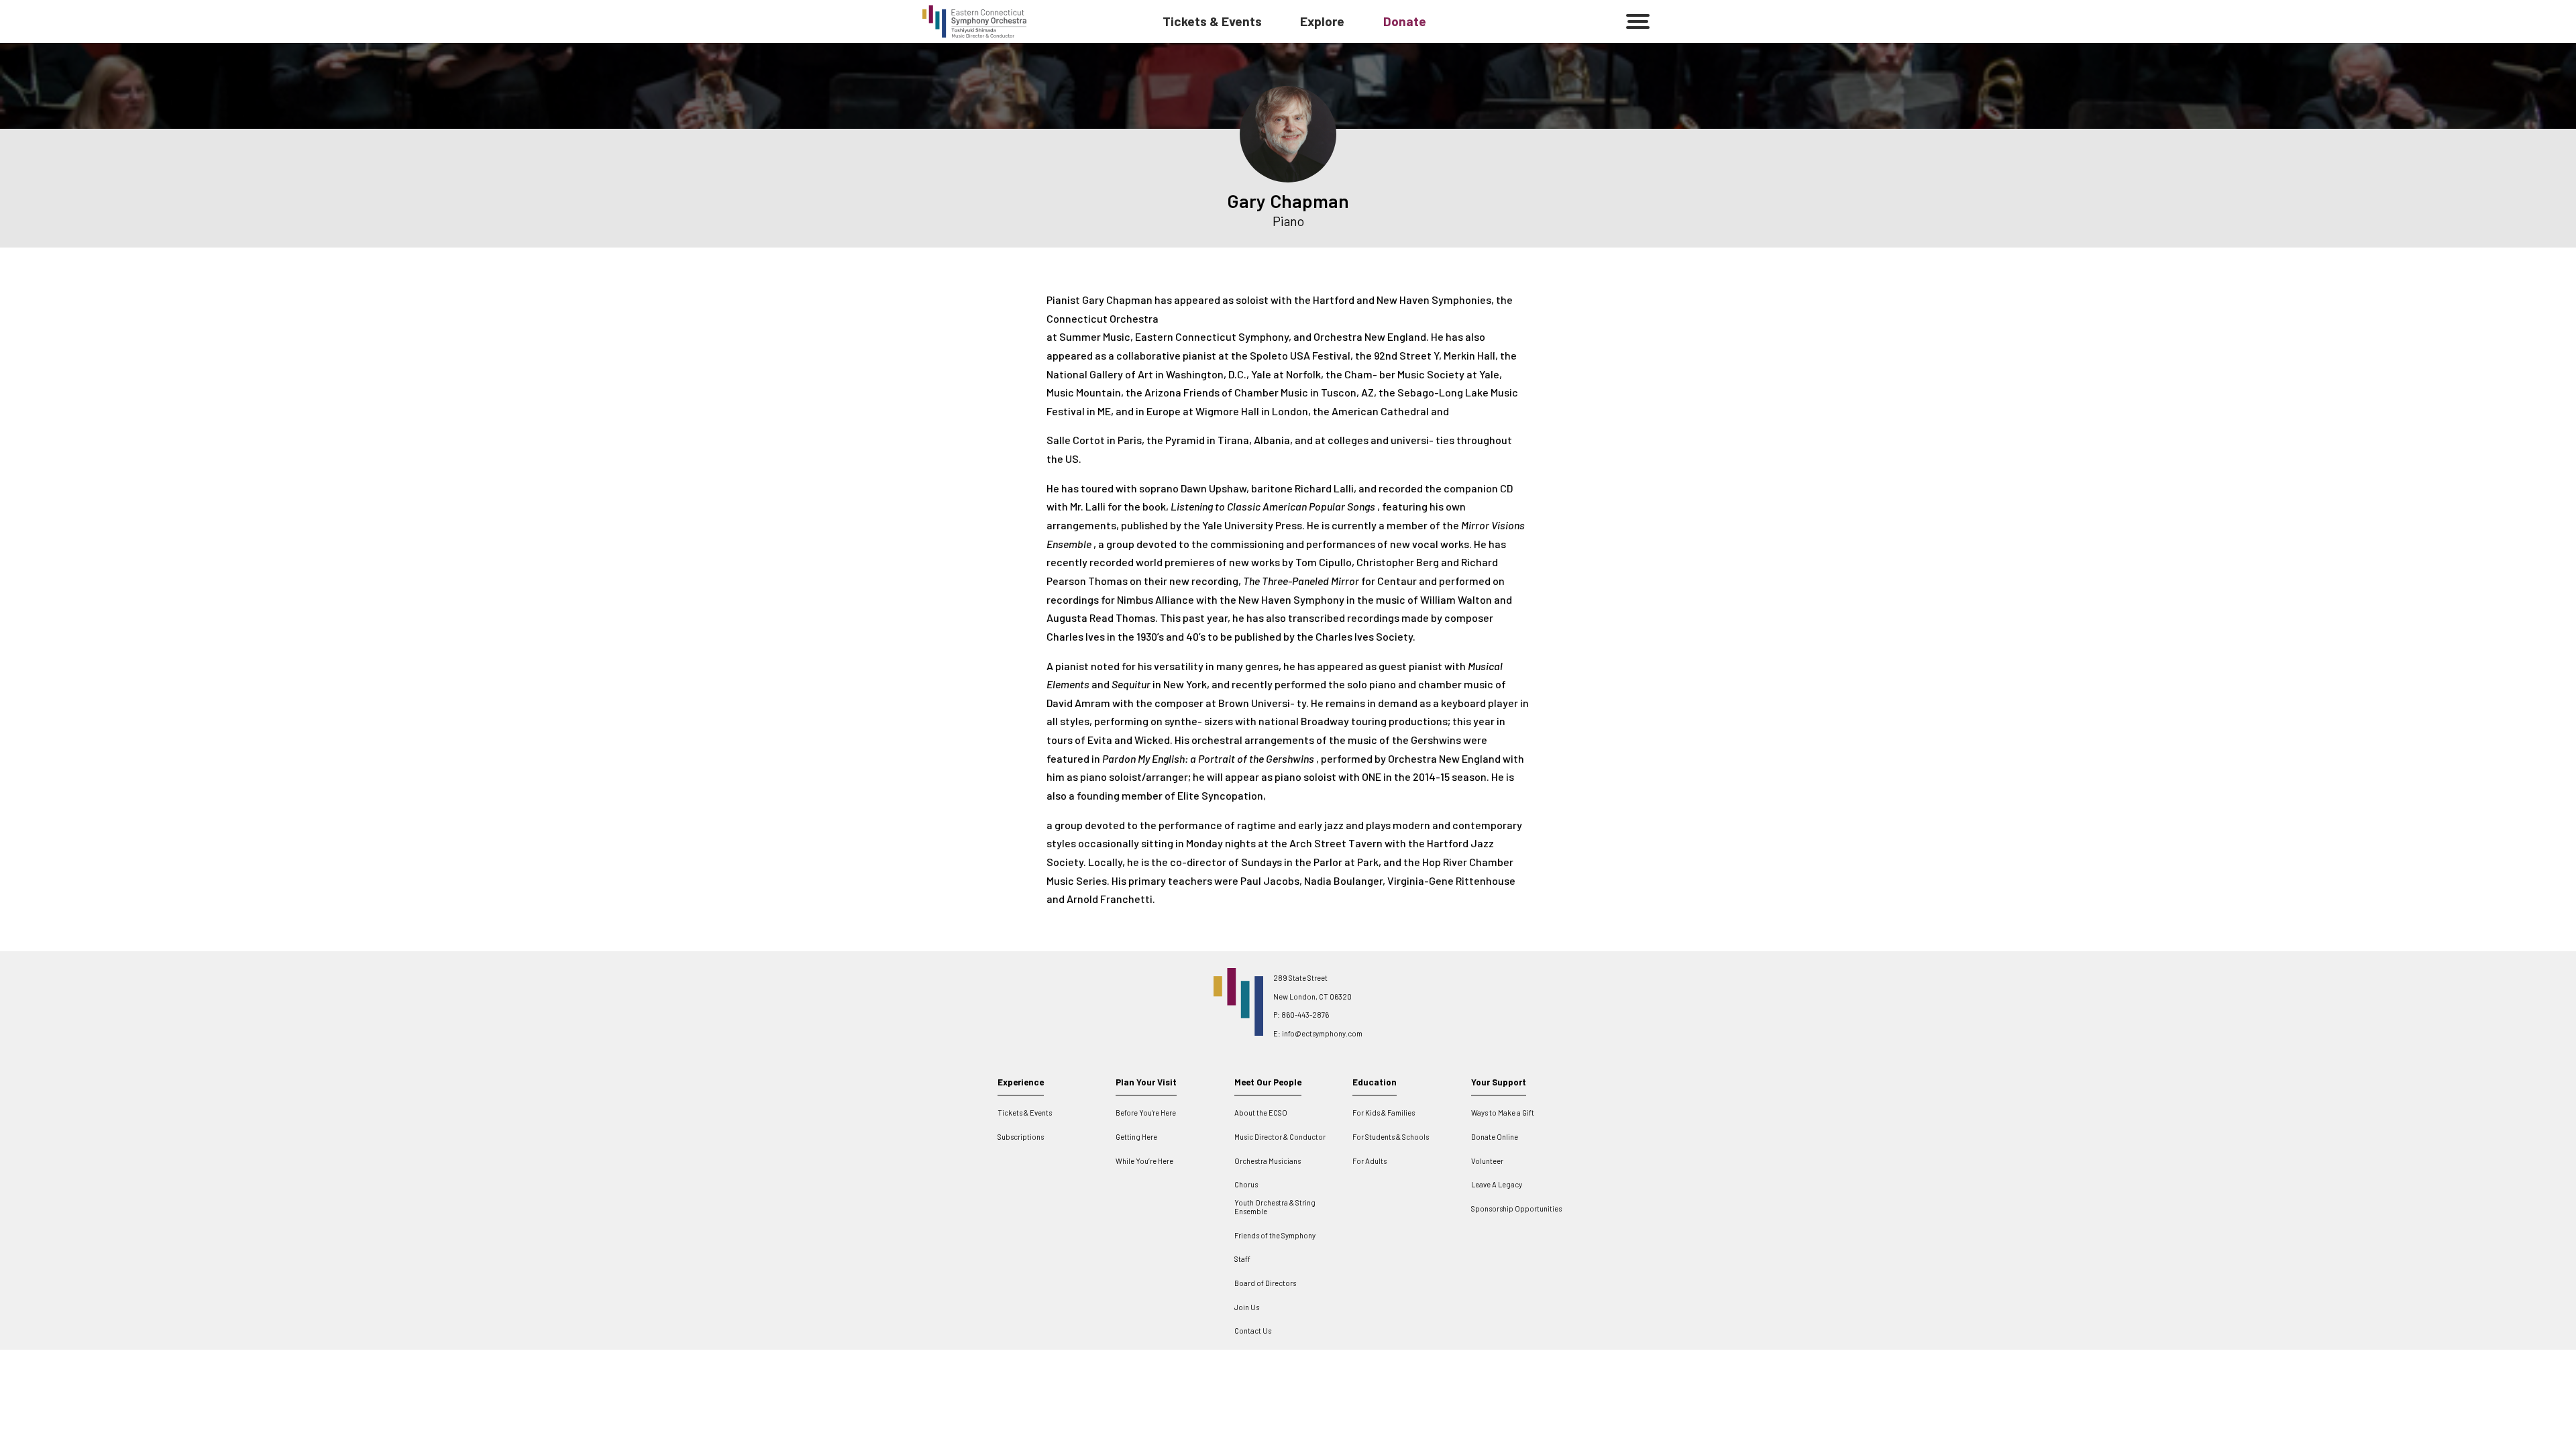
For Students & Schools (1391, 1137)
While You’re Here (1144, 1161)
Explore (1322, 21)
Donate (1405, 21)
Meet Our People (1268, 1082)
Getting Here (1136, 1137)
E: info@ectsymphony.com (1318, 1033)
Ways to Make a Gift (1503, 1113)
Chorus (1246, 1184)
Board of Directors (1265, 1283)
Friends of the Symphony (1275, 1235)
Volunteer (1487, 1161)
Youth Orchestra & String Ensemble (1275, 1207)
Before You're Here (1146, 1113)
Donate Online (1495, 1137)
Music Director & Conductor (1280, 1137)
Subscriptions (1021, 1137)
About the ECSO (1261, 1113)
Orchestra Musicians (1268, 1161)
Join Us (1247, 1307)
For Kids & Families (1384, 1113)
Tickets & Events (1212, 21)
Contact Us (1253, 1331)
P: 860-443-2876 (1301, 1015)
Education (1375, 1082)
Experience (1021, 1082)
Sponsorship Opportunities (1516, 1209)
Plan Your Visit (1146, 1082)
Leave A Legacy (1497, 1184)
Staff (1242, 1259)
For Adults (1370, 1161)
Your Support (1499, 1082)
